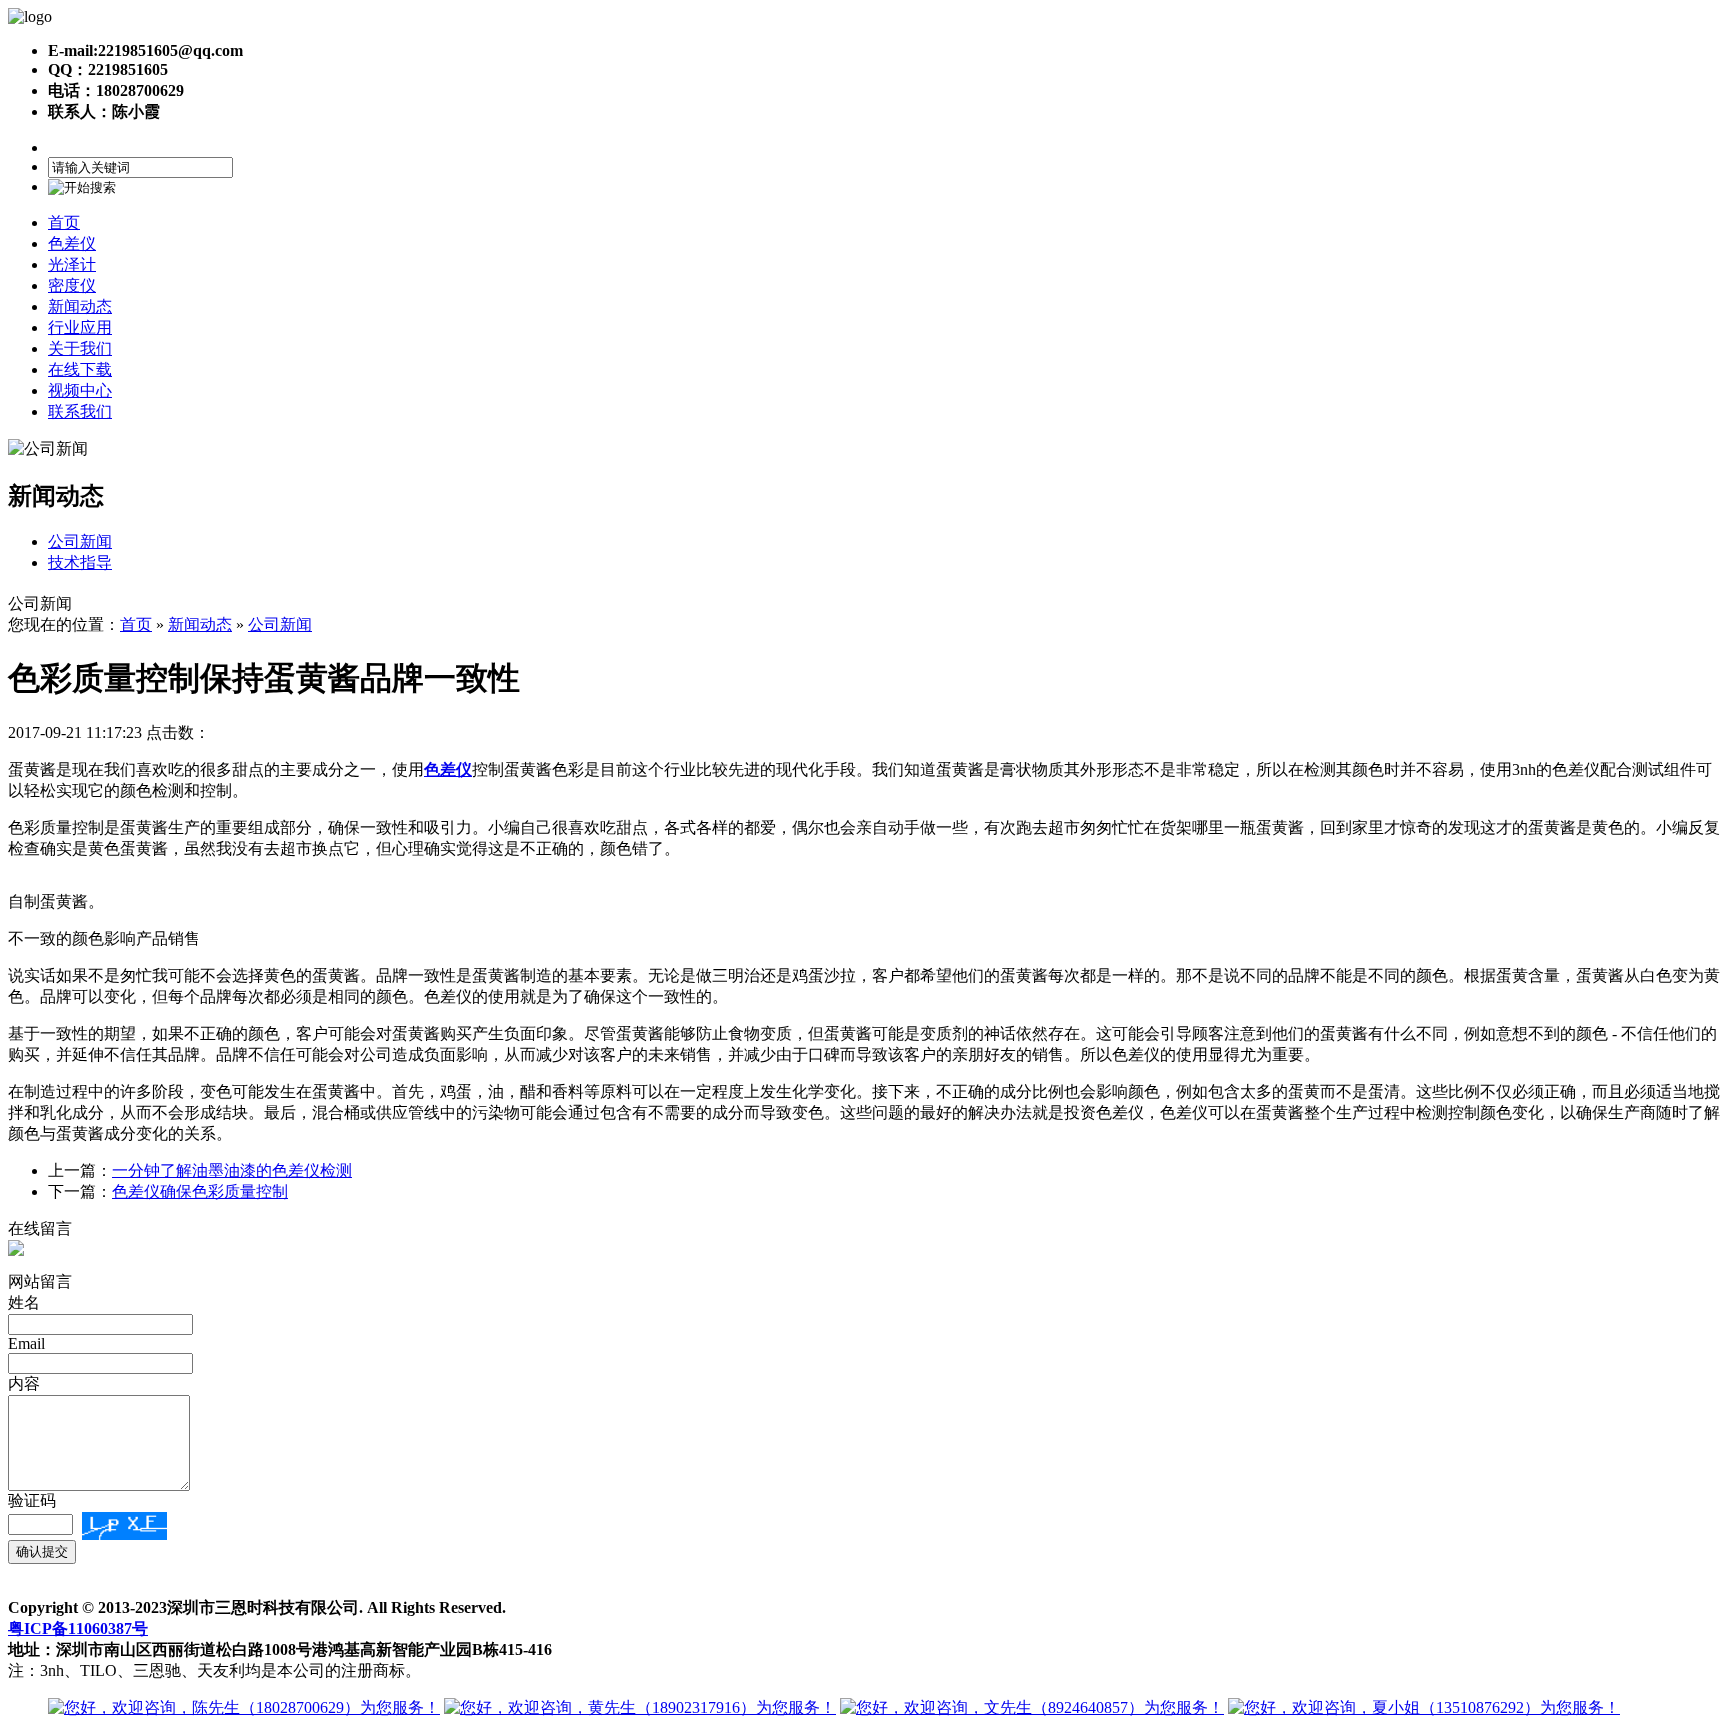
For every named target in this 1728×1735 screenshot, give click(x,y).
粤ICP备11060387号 (78, 1628)
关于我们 (80, 348)
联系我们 (80, 411)
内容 (24, 1383)
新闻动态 (80, 306)
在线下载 (80, 369)
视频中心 (80, 390)
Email (26, 1343)
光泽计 (72, 264)
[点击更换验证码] (124, 1526)
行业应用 (80, 327)
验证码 (32, 1500)
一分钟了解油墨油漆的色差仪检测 (232, 1170)
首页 (64, 222)
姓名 (24, 1302)
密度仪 (72, 285)
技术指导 (80, 562)
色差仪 (72, 243)
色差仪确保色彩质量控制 (200, 1191)
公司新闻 (80, 541)
